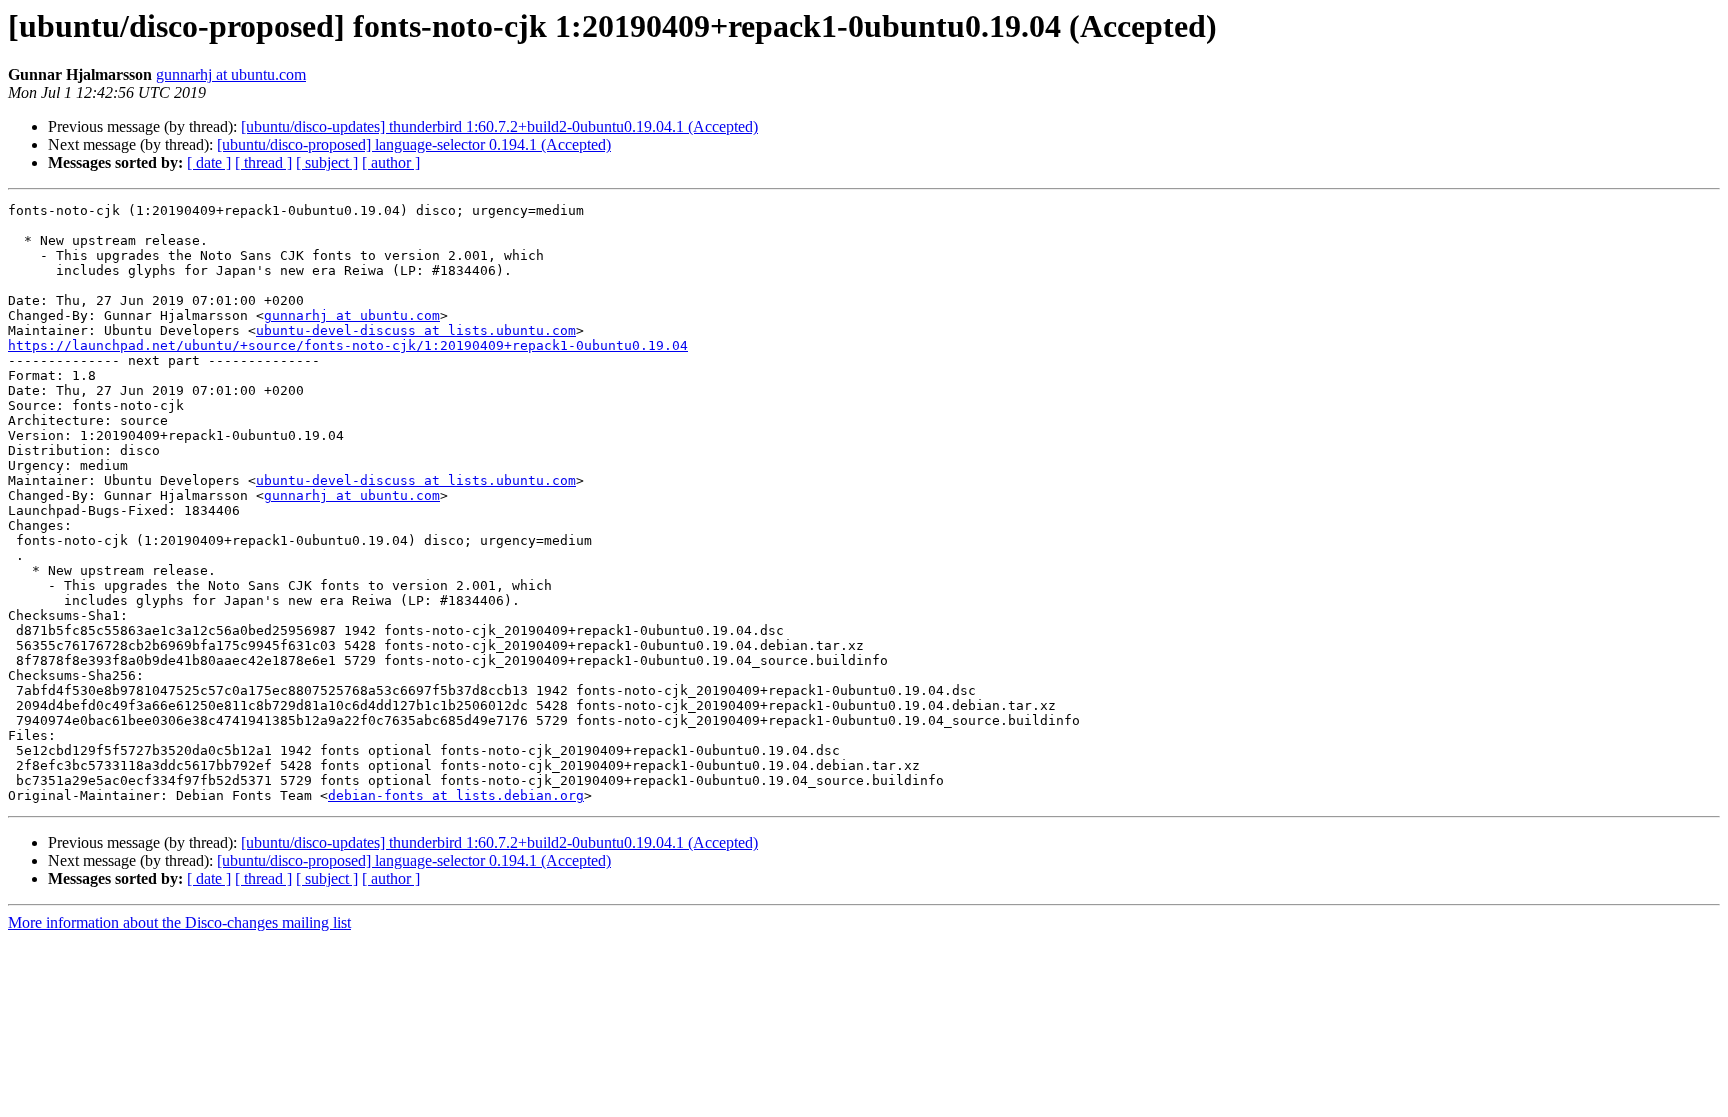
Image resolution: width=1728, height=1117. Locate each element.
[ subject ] (327, 162)
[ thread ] (263, 162)
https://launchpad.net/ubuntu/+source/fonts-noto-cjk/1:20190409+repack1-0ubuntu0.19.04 (348, 345)
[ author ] (391, 162)
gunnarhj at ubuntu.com (231, 74)
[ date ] (209, 162)
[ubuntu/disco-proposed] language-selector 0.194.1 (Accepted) (414, 144)
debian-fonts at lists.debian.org (456, 795)
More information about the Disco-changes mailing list (179, 922)
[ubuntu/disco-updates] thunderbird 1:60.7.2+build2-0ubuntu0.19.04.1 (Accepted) (499, 126)
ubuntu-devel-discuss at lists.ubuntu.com (416, 330)
